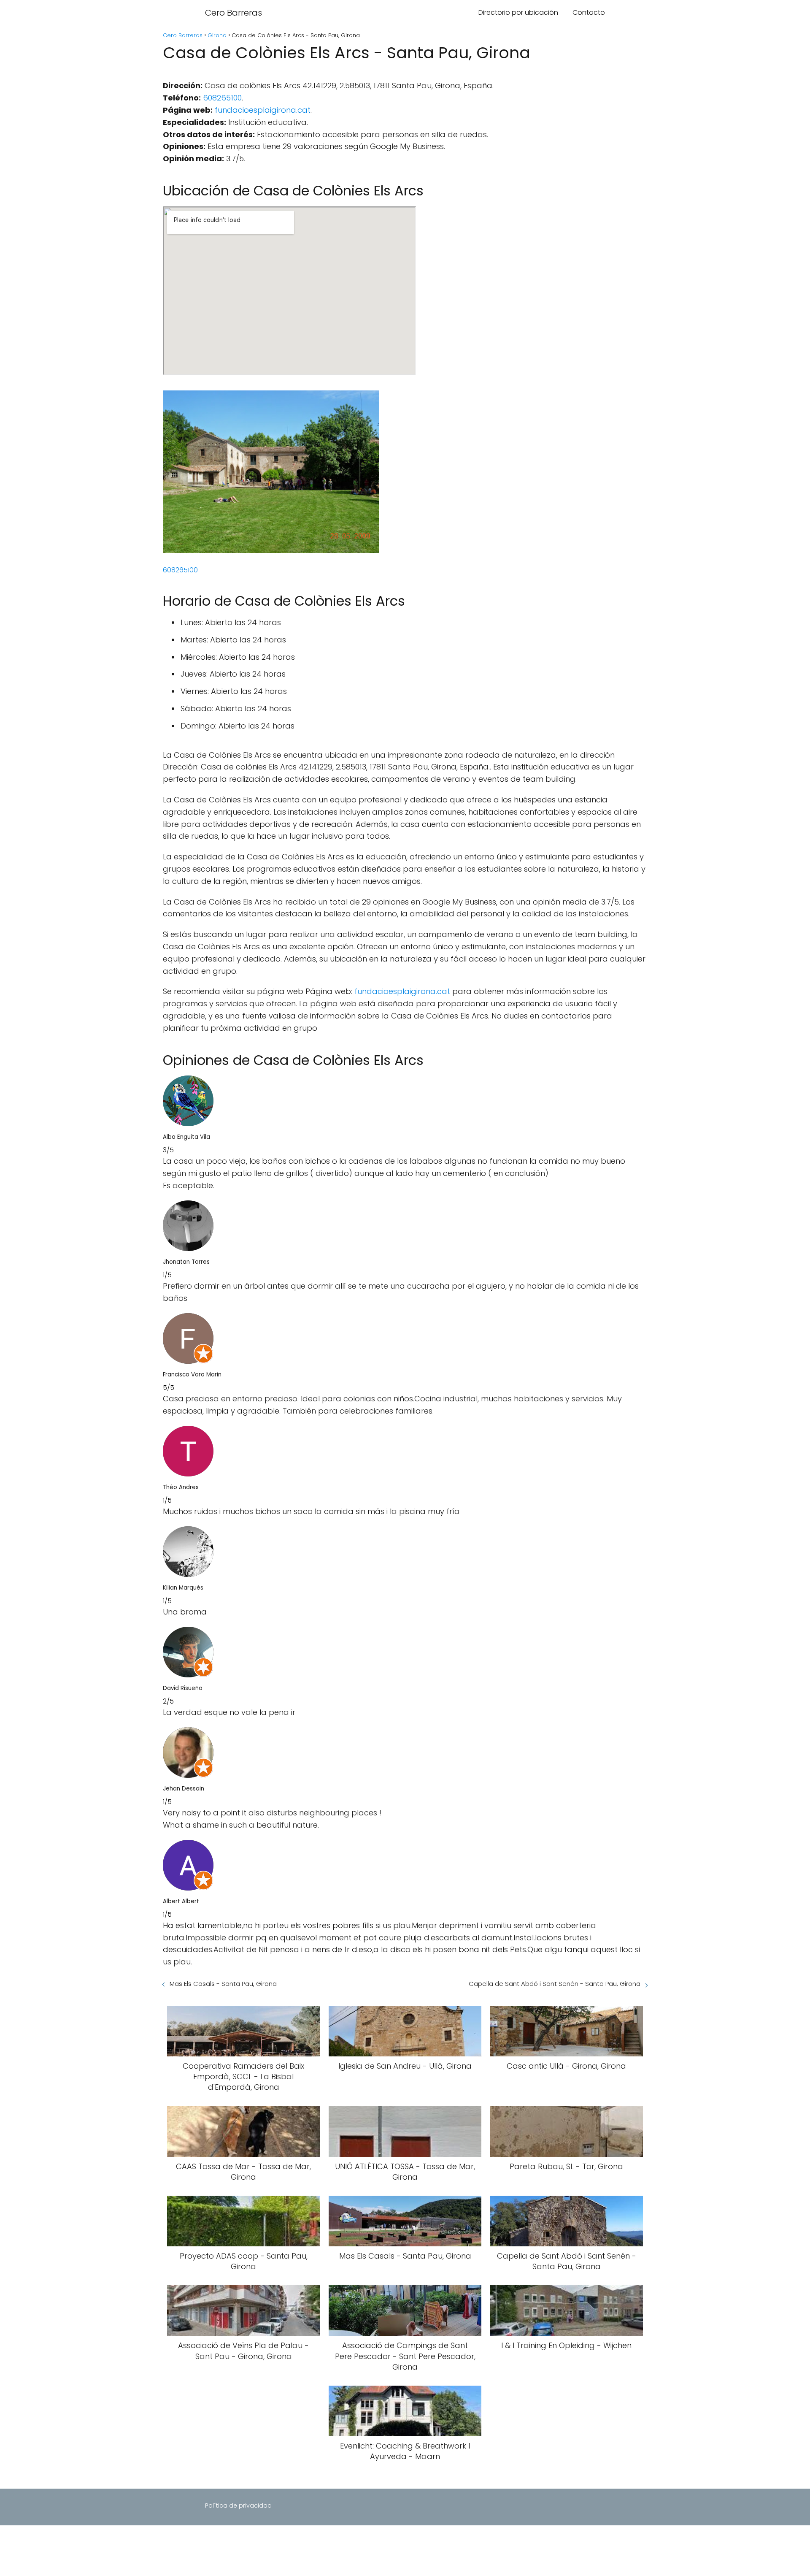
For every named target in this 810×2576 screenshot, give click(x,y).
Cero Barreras (234, 13)
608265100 (222, 98)
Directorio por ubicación (518, 12)
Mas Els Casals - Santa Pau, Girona (223, 1984)
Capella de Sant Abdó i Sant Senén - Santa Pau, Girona (555, 1984)
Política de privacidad (238, 2506)
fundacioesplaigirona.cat (263, 110)
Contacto (589, 12)
